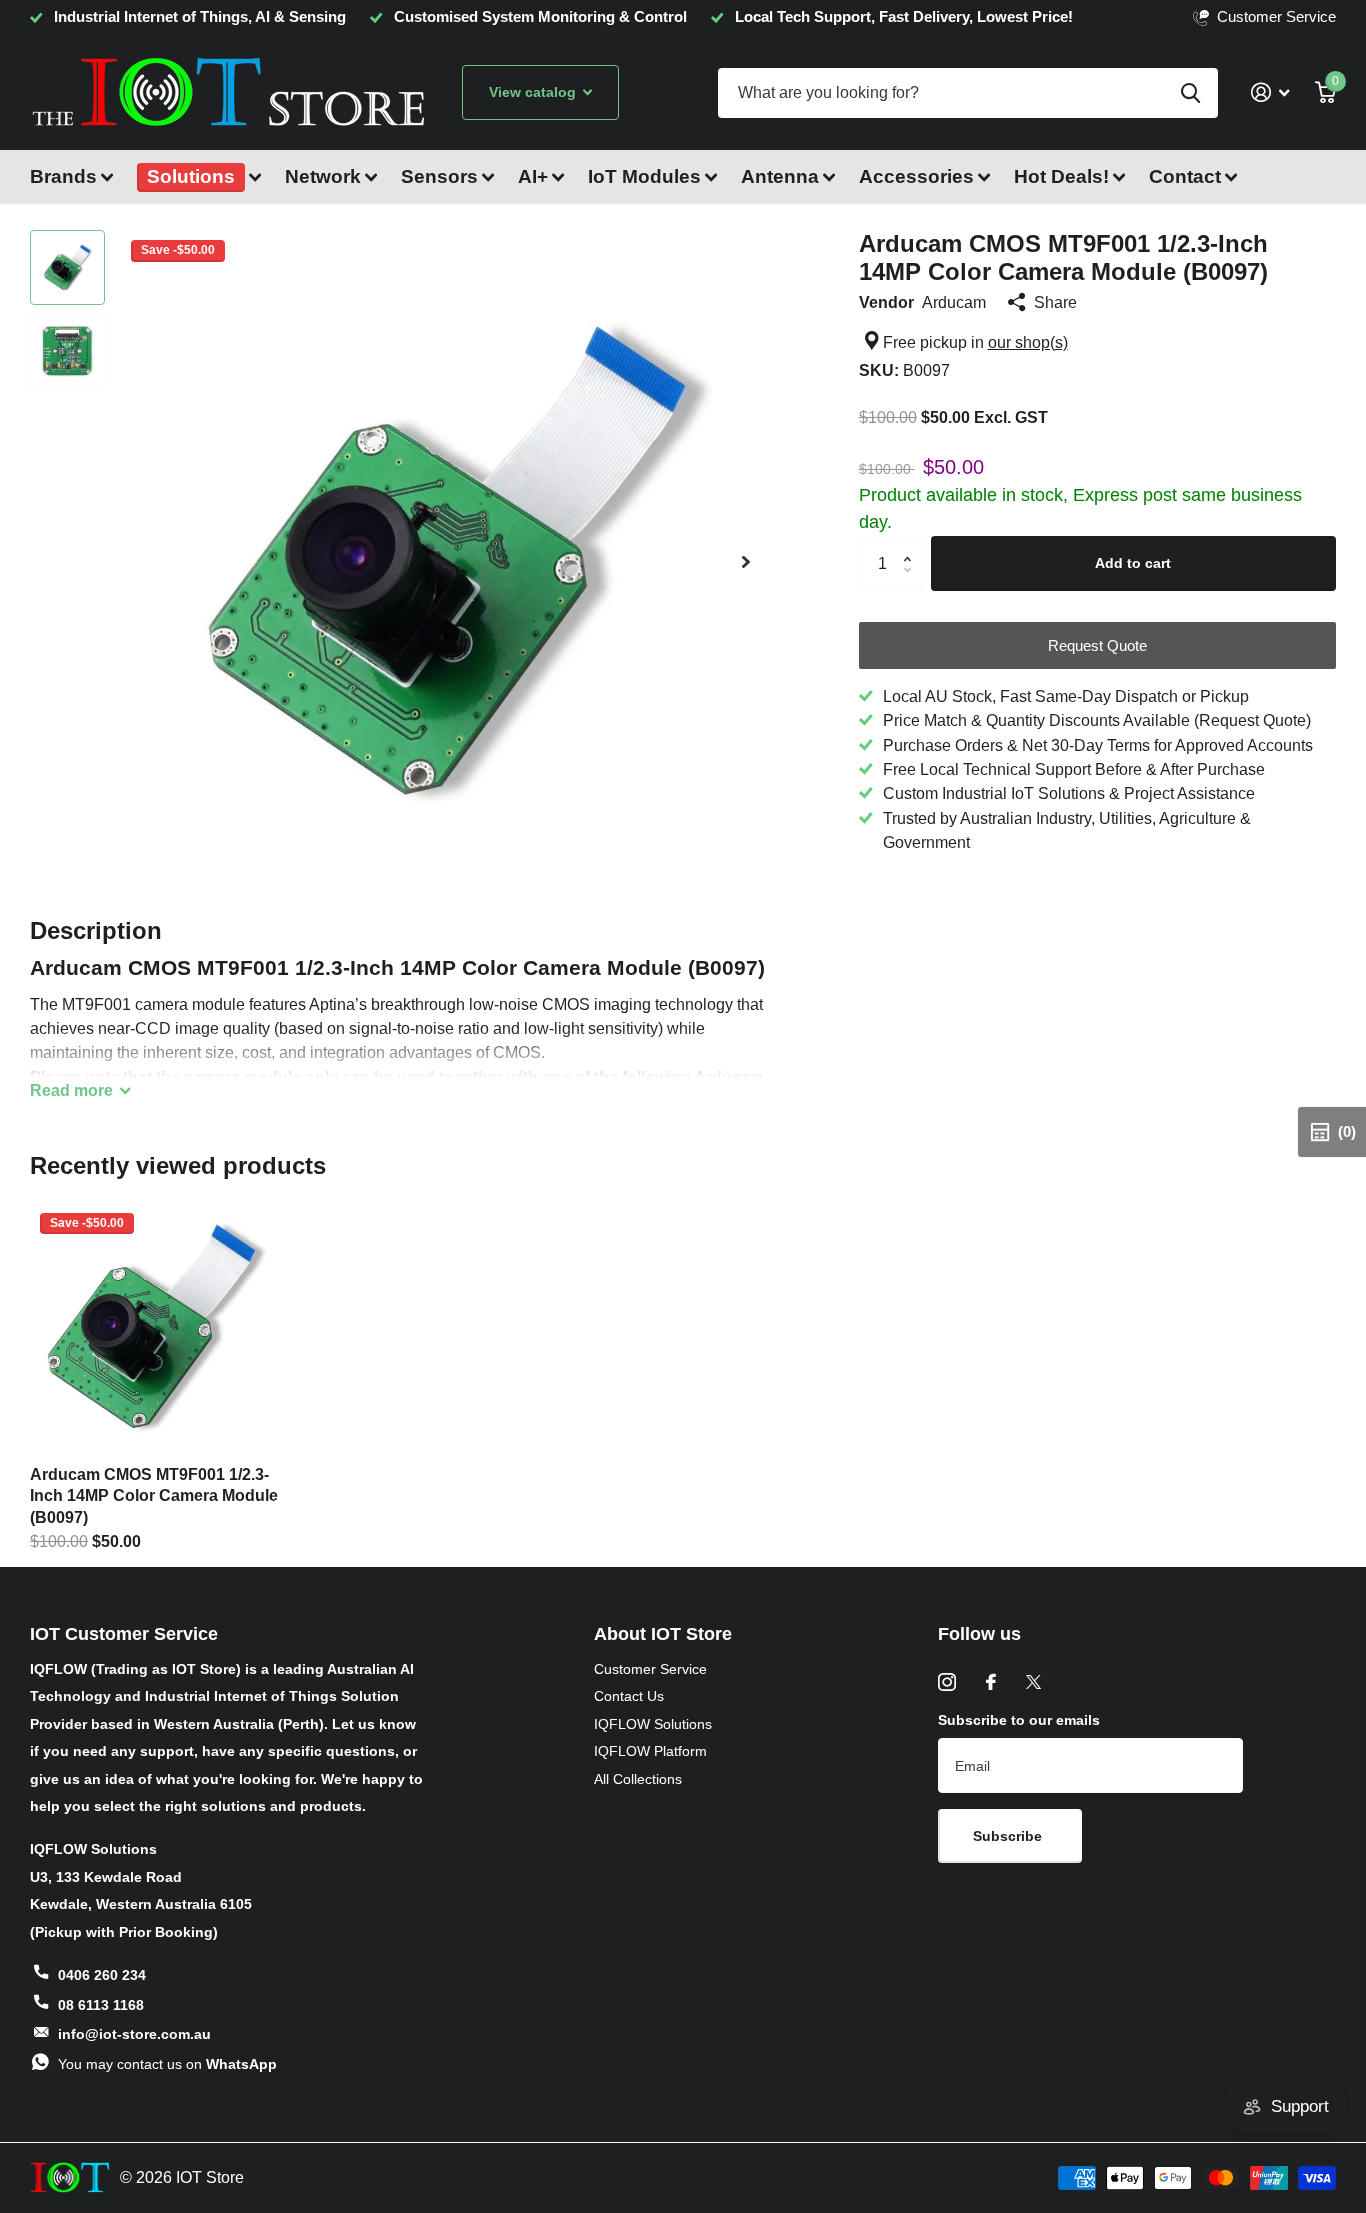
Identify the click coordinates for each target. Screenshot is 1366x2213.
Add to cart (1133, 563)
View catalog (534, 92)
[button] (746, 561)
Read (71, 1090)
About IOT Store (663, 1634)
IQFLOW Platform (650, 1751)
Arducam (954, 302)
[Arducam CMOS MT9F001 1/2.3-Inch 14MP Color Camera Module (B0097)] (154, 1327)
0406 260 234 (102, 1975)
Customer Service (650, 1669)
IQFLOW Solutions (653, 1724)
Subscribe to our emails (1019, 1720)
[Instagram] (947, 1682)
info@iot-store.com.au (134, 2034)
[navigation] (67, 267)
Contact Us (629, 1696)
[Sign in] (1270, 92)
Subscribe (1009, 1836)
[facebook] (991, 1682)
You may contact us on (167, 2064)
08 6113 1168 (101, 2005)
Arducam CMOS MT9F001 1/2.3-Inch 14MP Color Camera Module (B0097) (154, 1495)
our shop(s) (1028, 342)
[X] (1033, 1682)
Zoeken (1190, 93)
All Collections (638, 1779)
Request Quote (1097, 645)
